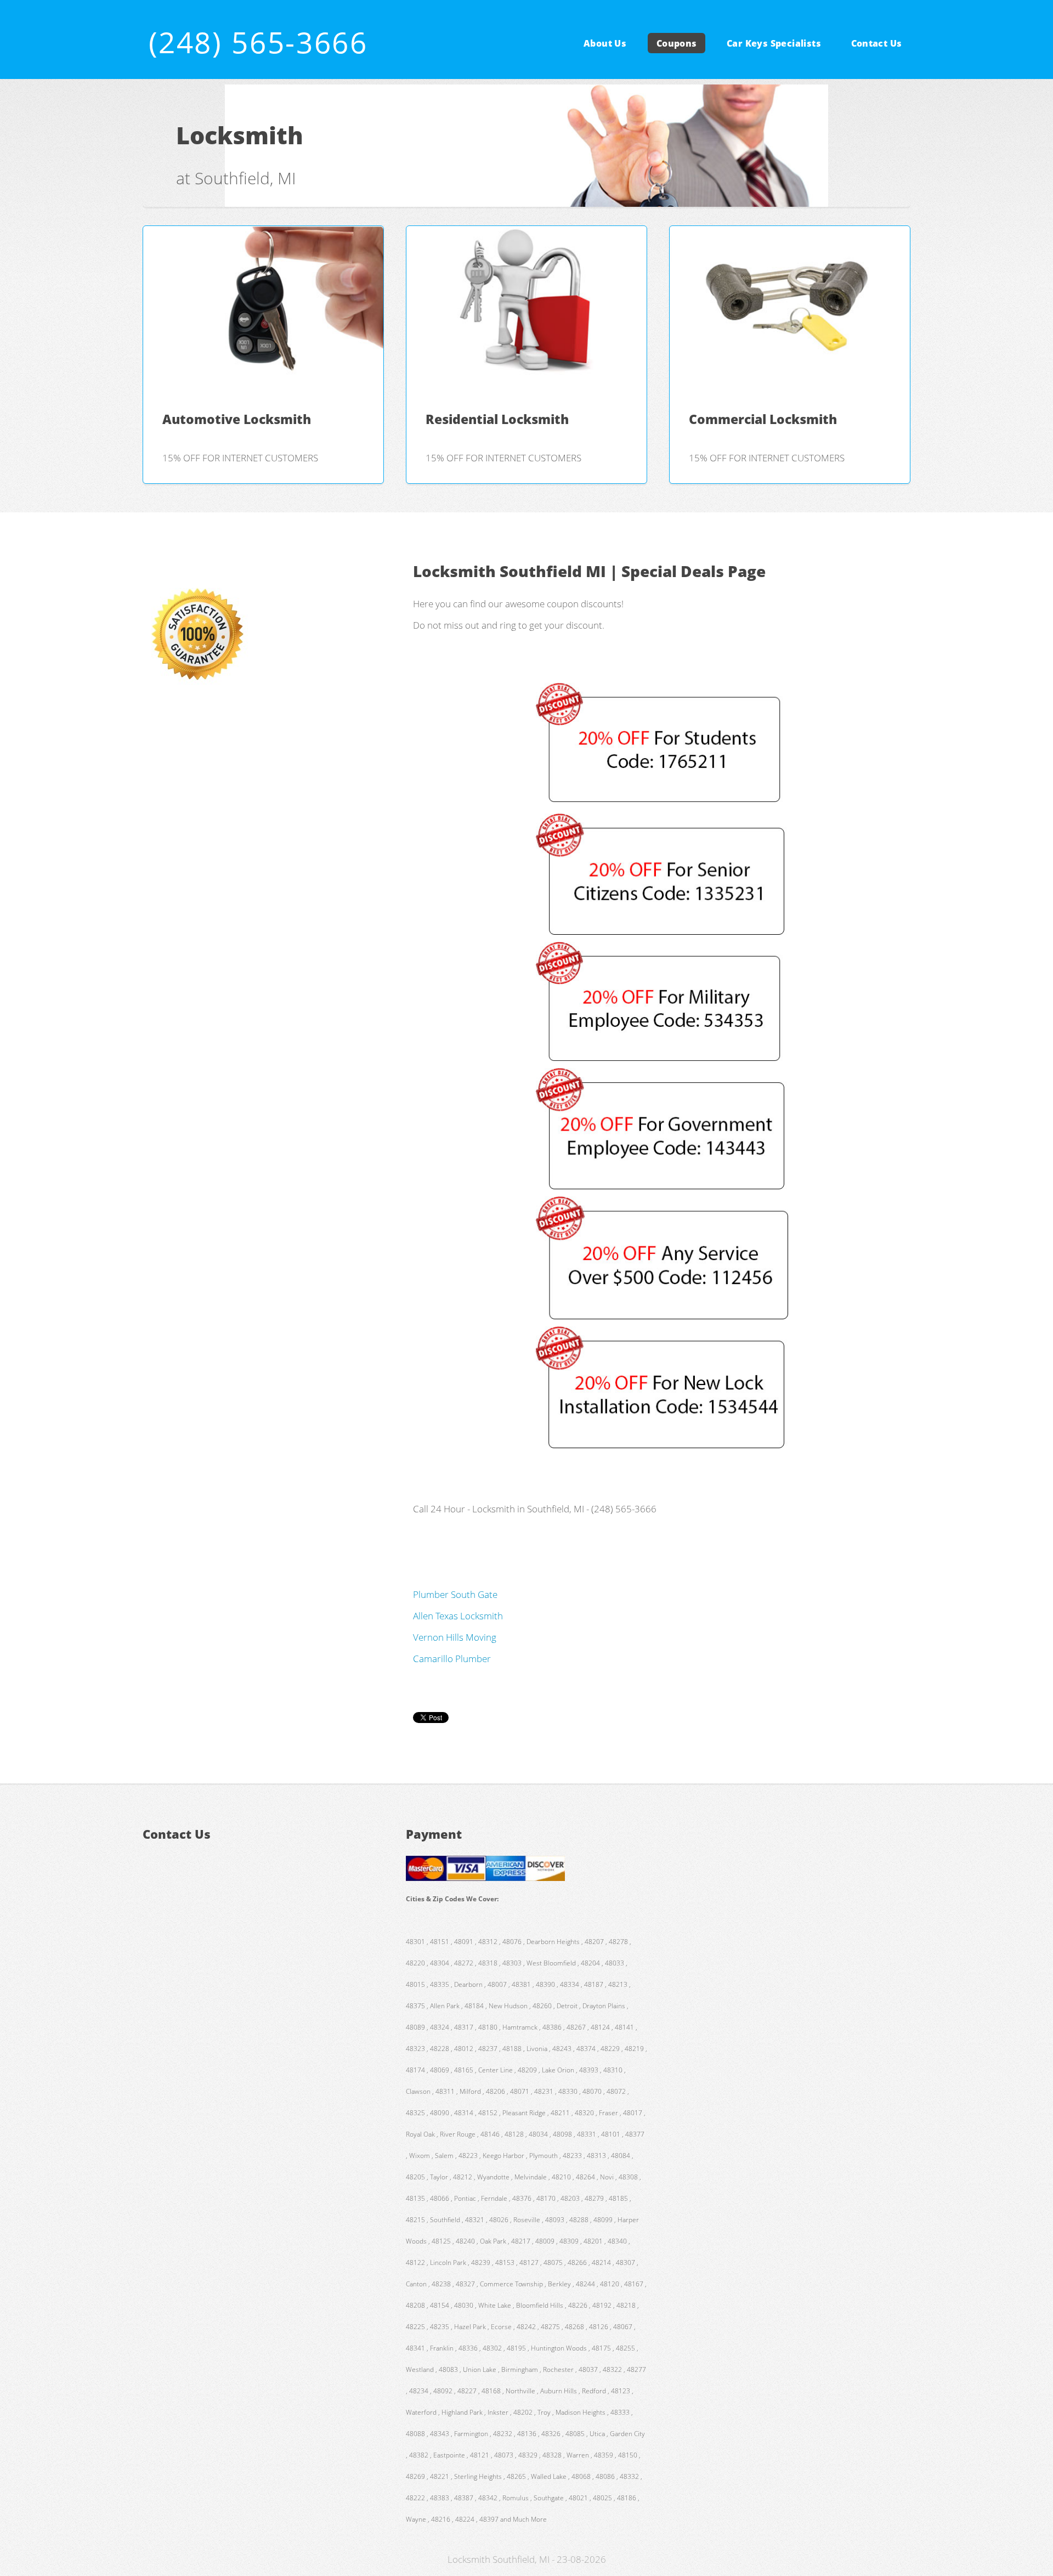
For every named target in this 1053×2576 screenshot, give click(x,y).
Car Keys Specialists (774, 43)
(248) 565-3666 (258, 42)
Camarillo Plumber (452, 1658)
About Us (605, 43)
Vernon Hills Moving (455, 1637)
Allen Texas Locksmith (458, 1615)
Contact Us (877, 43)
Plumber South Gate (455, 1594)
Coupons (677, 43)
